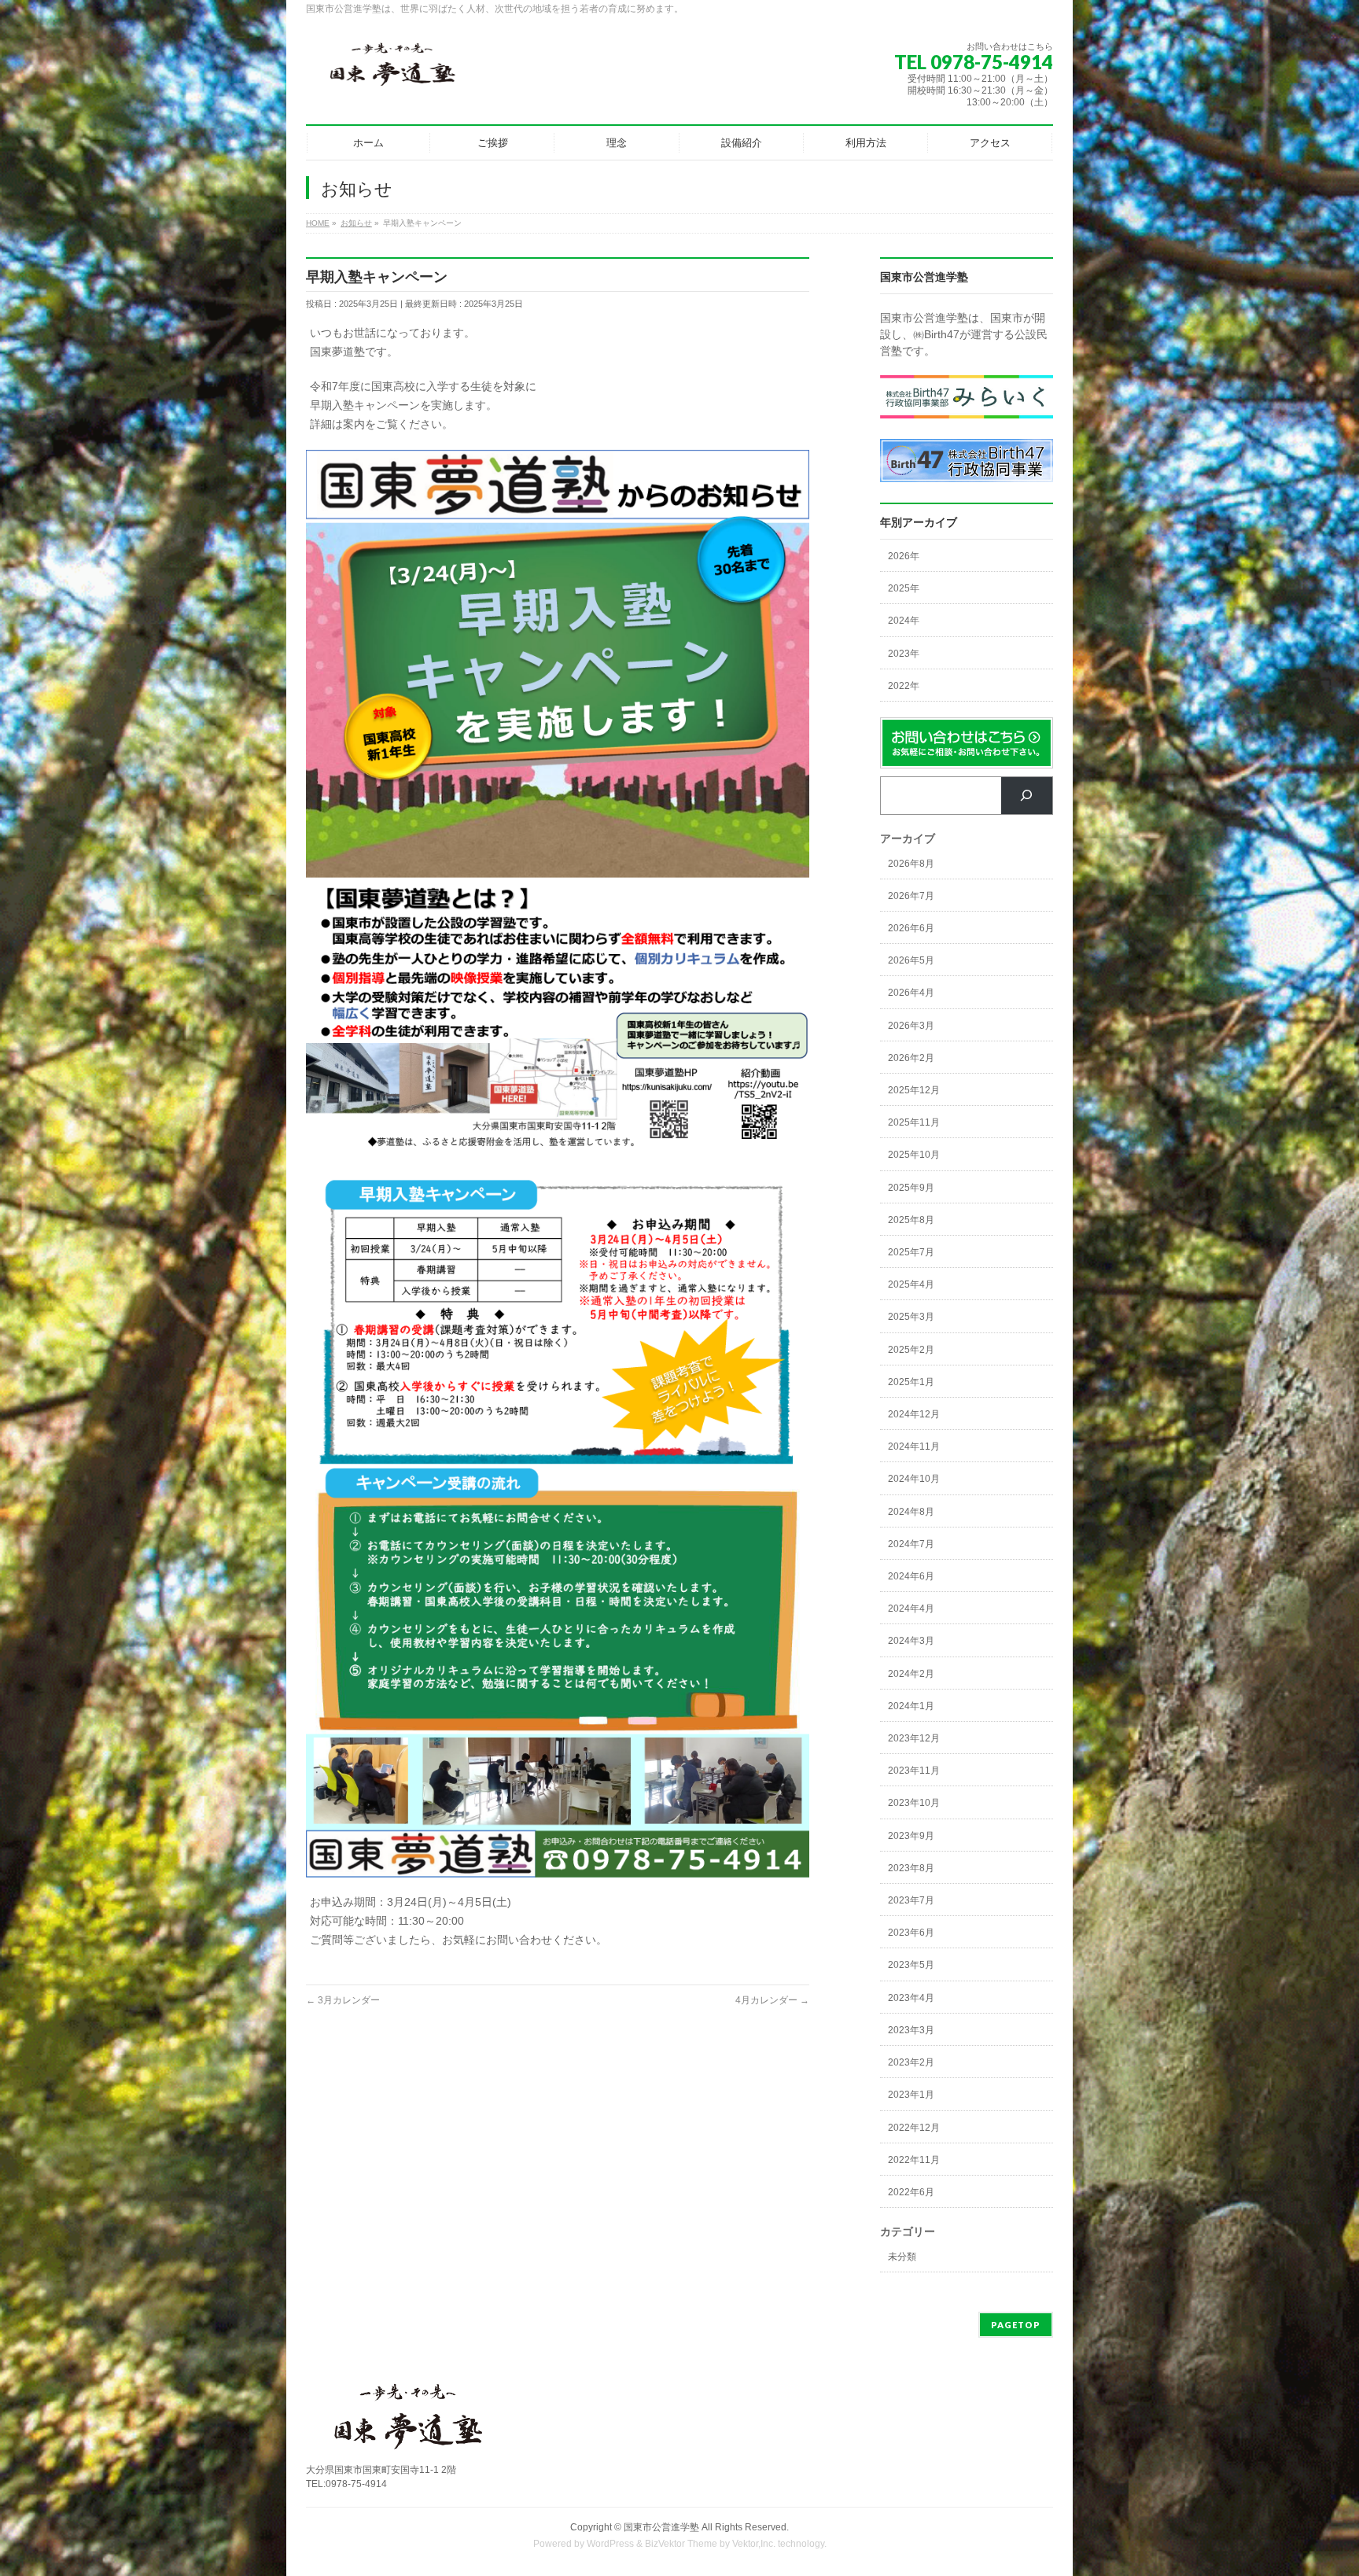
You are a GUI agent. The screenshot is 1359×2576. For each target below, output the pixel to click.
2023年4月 (911, 1998)
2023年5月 (911, 1965)
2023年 (904, 654)
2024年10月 (914, 1479)
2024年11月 (914, 1446)
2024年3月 (911, 1641)
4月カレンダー (772, 2000)
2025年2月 (911, 1350)
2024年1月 (911, 1706)
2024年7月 (911, 1544)
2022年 (904, 686)
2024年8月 (911, 1512)
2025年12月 (914, 1090)
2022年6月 (911, 2192)
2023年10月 (914, 1803)
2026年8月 (911, 864)
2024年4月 (911, 1609)
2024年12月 (914, 1414)
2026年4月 (911, 993)
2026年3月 (911, 1026)
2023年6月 (911, 1933)
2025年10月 (914, 1155)
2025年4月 (911, 1284)
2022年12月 (914, 2128)
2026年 (904, 556)
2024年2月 (911, 1674)
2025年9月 (911, 1188)
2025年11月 (914, 1122)
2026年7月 (911, 896)
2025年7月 (911, 1252)
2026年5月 (911, 960)
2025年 (904, 588)
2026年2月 (911, 1058)
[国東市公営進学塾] (392, 70)
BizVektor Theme (681, 2544)
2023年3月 (911, 2030)
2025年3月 (911, 1317)
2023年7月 (911, 1900)
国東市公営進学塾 (661, 2527)
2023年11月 (914, 1771)
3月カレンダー (343, 2000)
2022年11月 (914, 2160)
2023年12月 (914, 1738)
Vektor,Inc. (754, 2544)
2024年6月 (911, 1576)
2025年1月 (911, 1382)
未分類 (902, 2257)
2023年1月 (911, 2095)
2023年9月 (911, 1836)
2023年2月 (911, 2062)
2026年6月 (911, 928)
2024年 (904, 621)
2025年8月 (911, 1220)
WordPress (610, 2544)
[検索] (1027, 796)
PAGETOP (1016, 2325)
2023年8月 (911, 1868)
